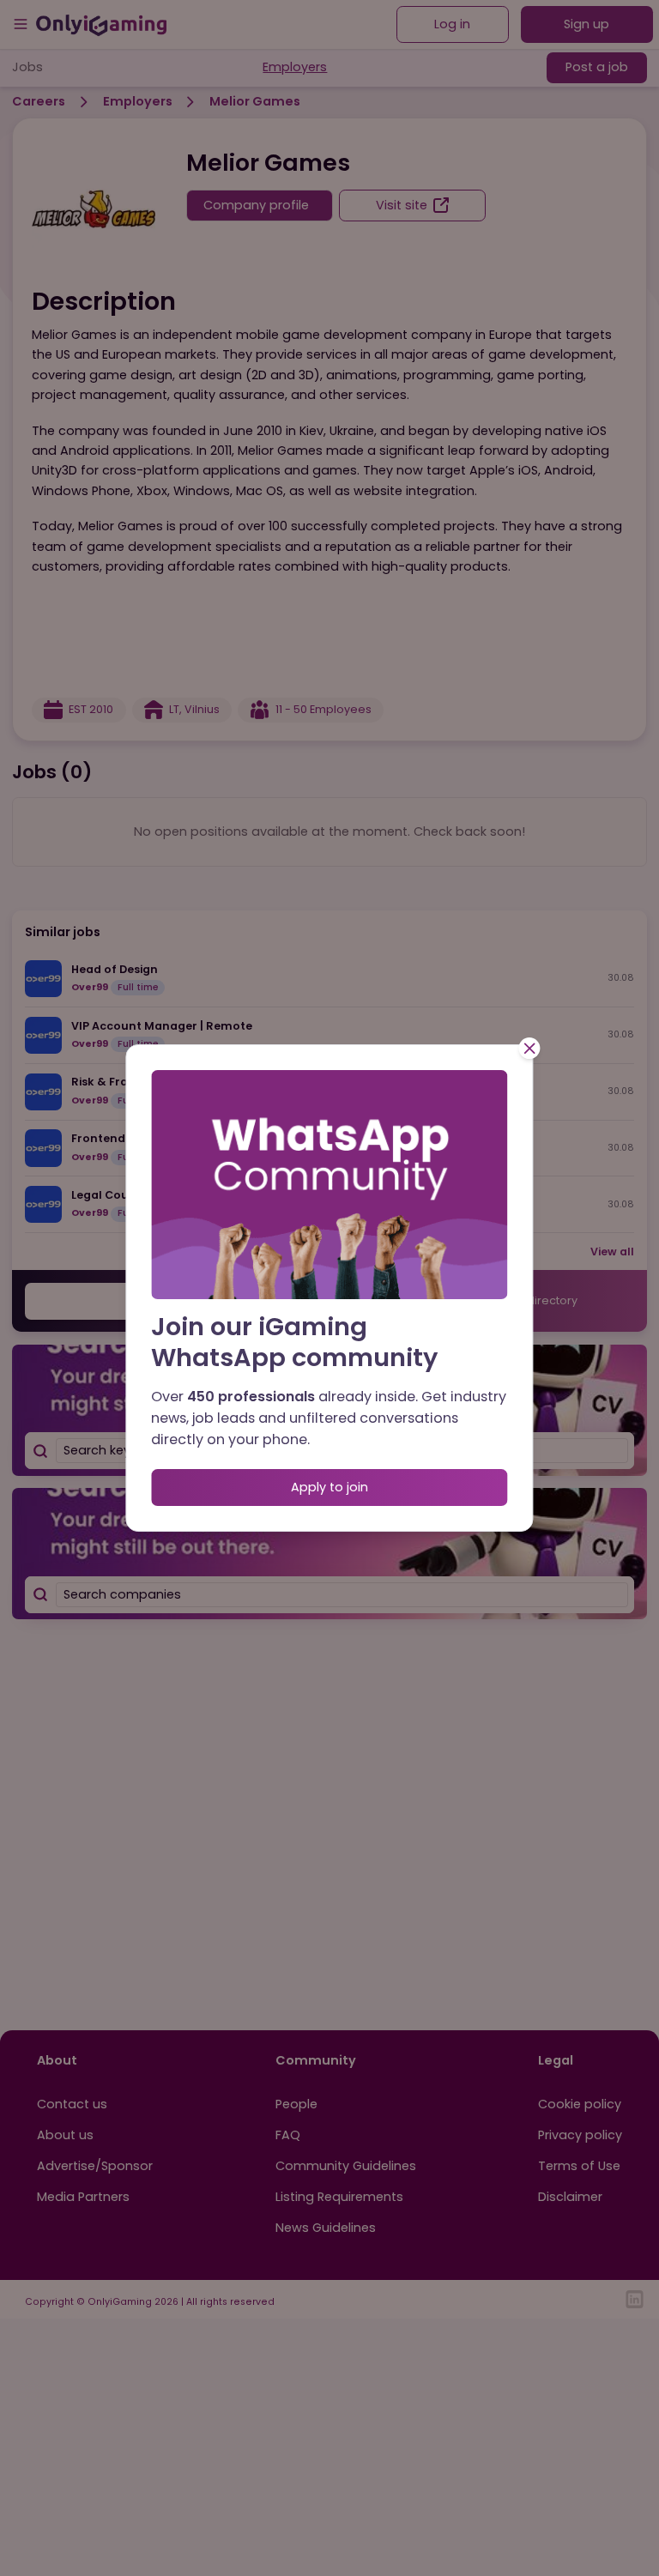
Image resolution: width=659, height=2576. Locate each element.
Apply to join (329, 1487)
